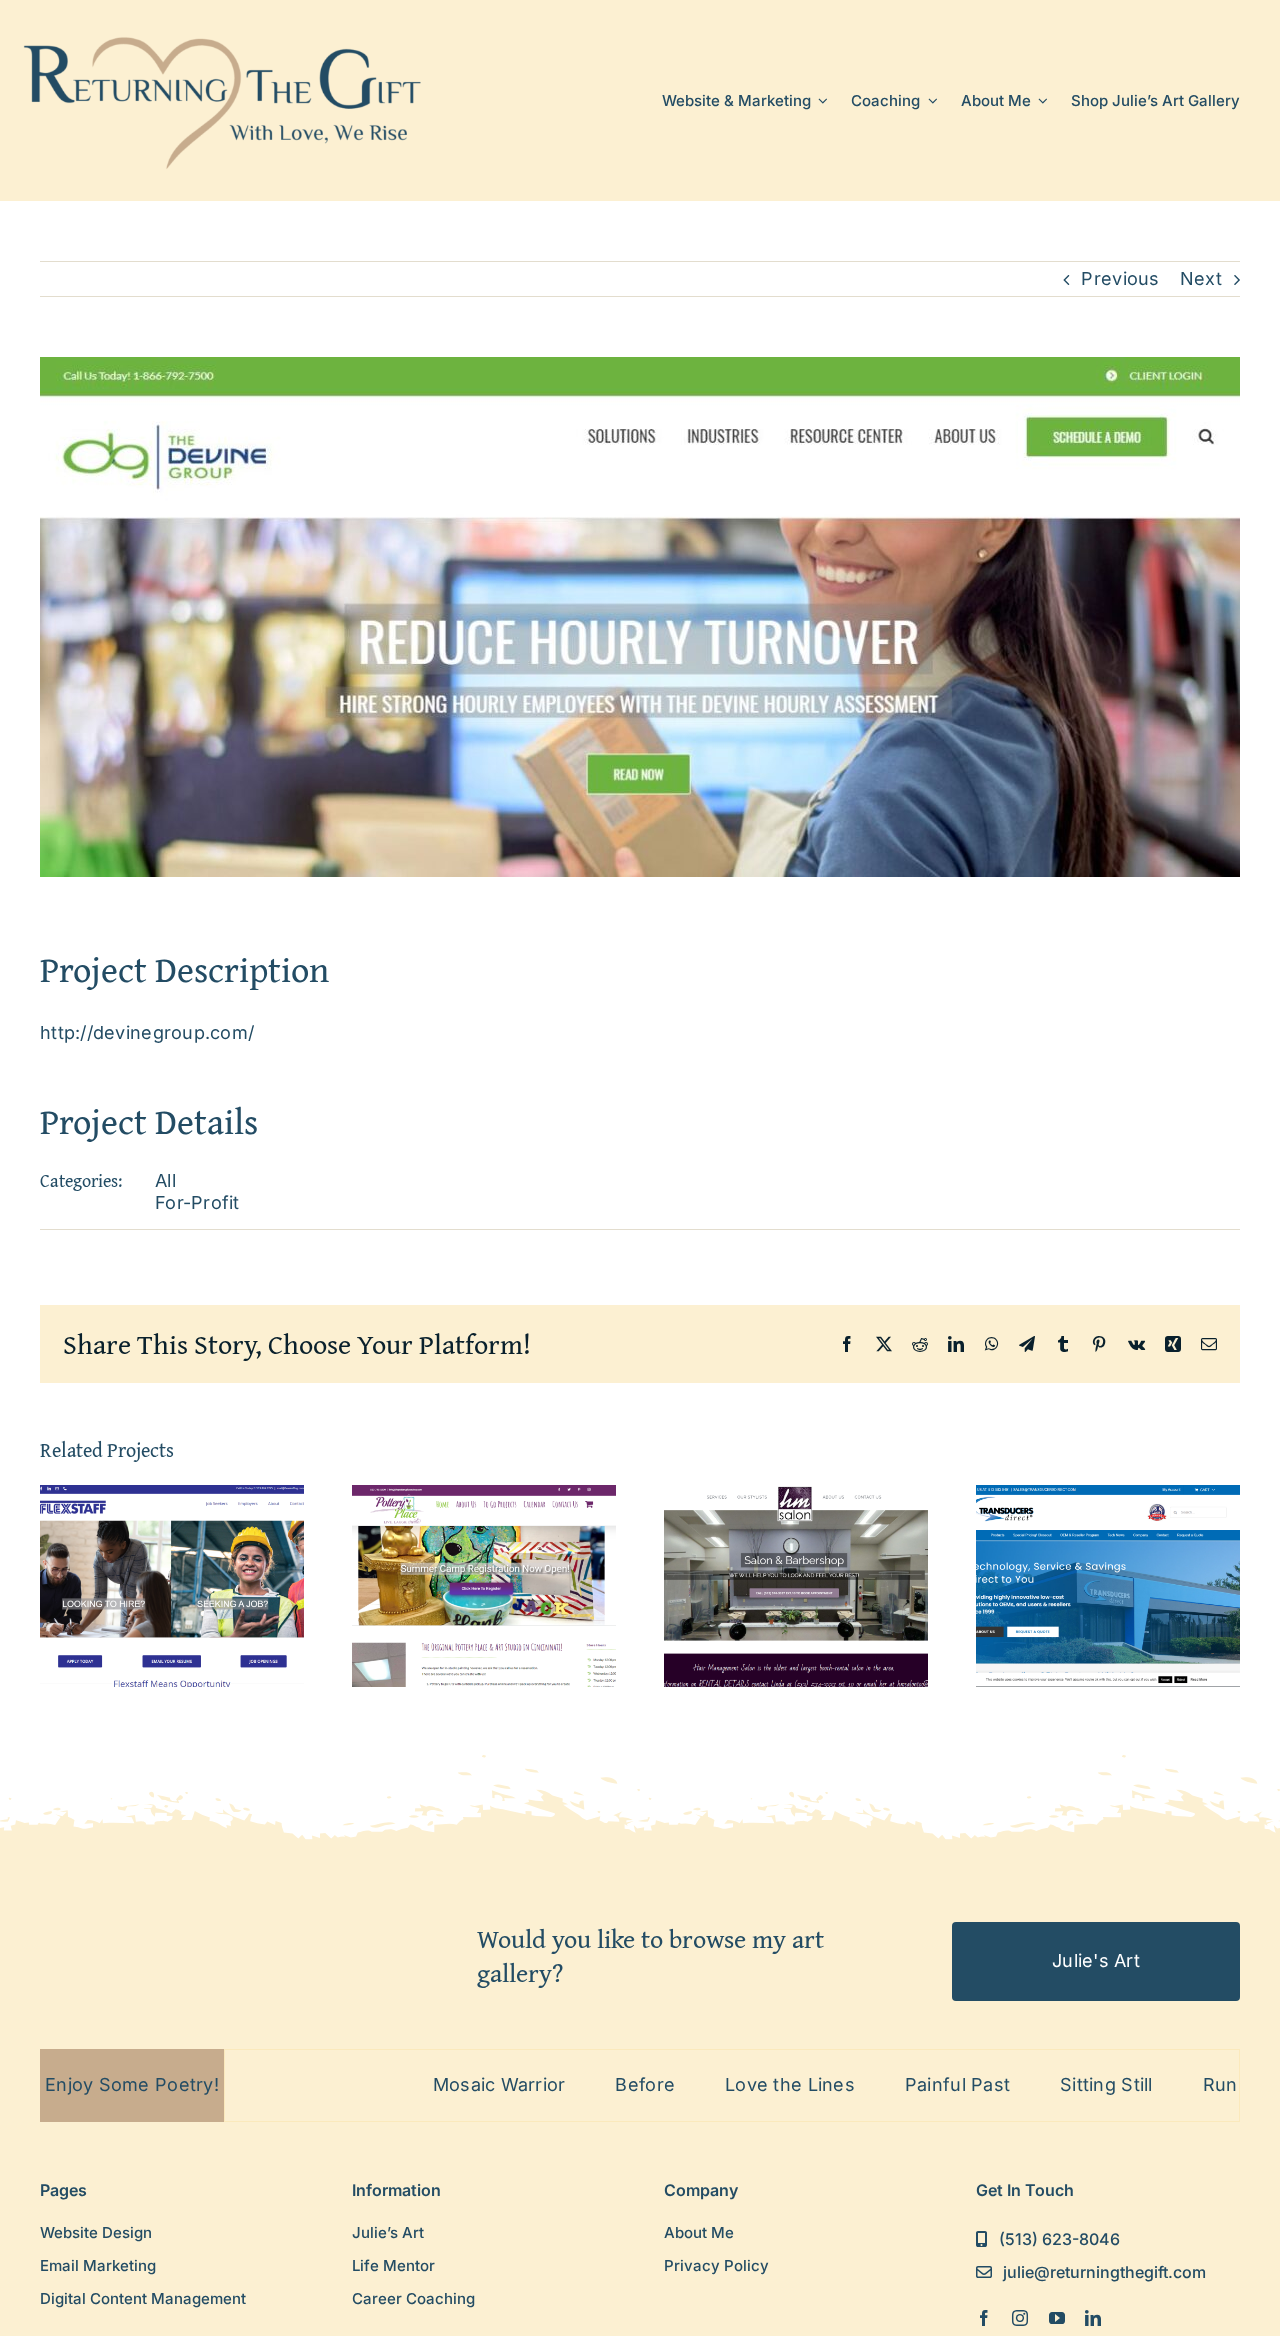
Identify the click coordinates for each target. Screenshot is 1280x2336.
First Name (396, 1184)
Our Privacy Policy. (562, 1330)
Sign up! (640, 1386)
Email (375, 1086)
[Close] (932, 898)
